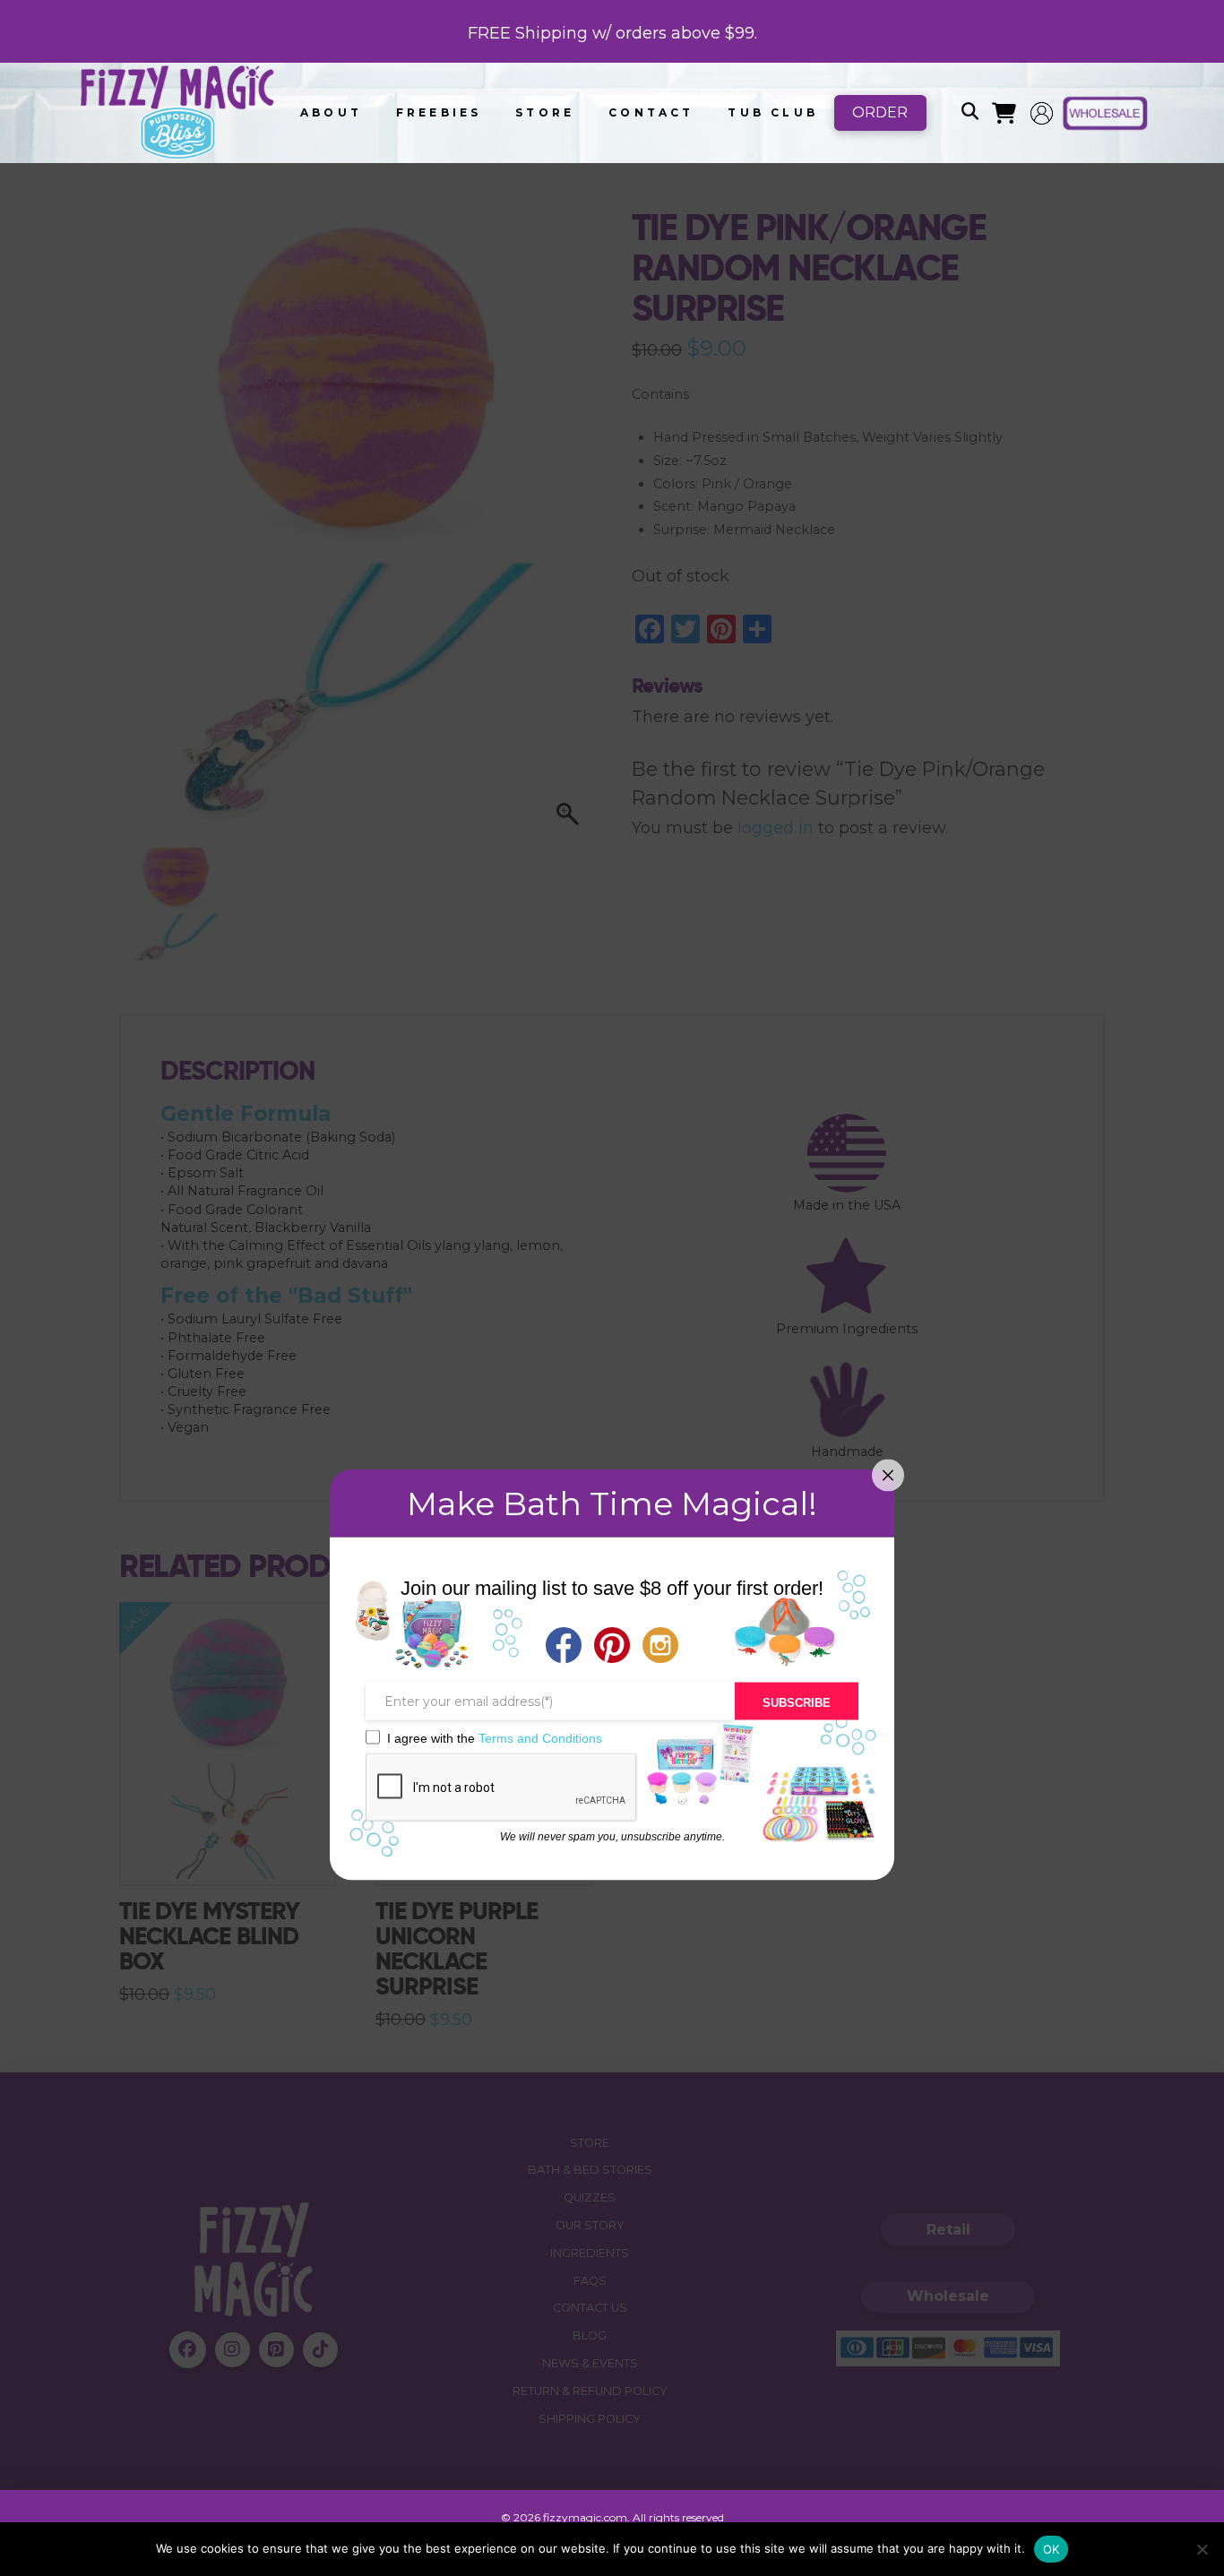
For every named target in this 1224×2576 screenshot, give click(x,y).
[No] (1202, 2549)
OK (1052, 2549)
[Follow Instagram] (660, 1647)
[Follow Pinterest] (612, 1647)
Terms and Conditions (540, 1737)
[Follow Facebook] (564, 1647)
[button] (970, 113)
